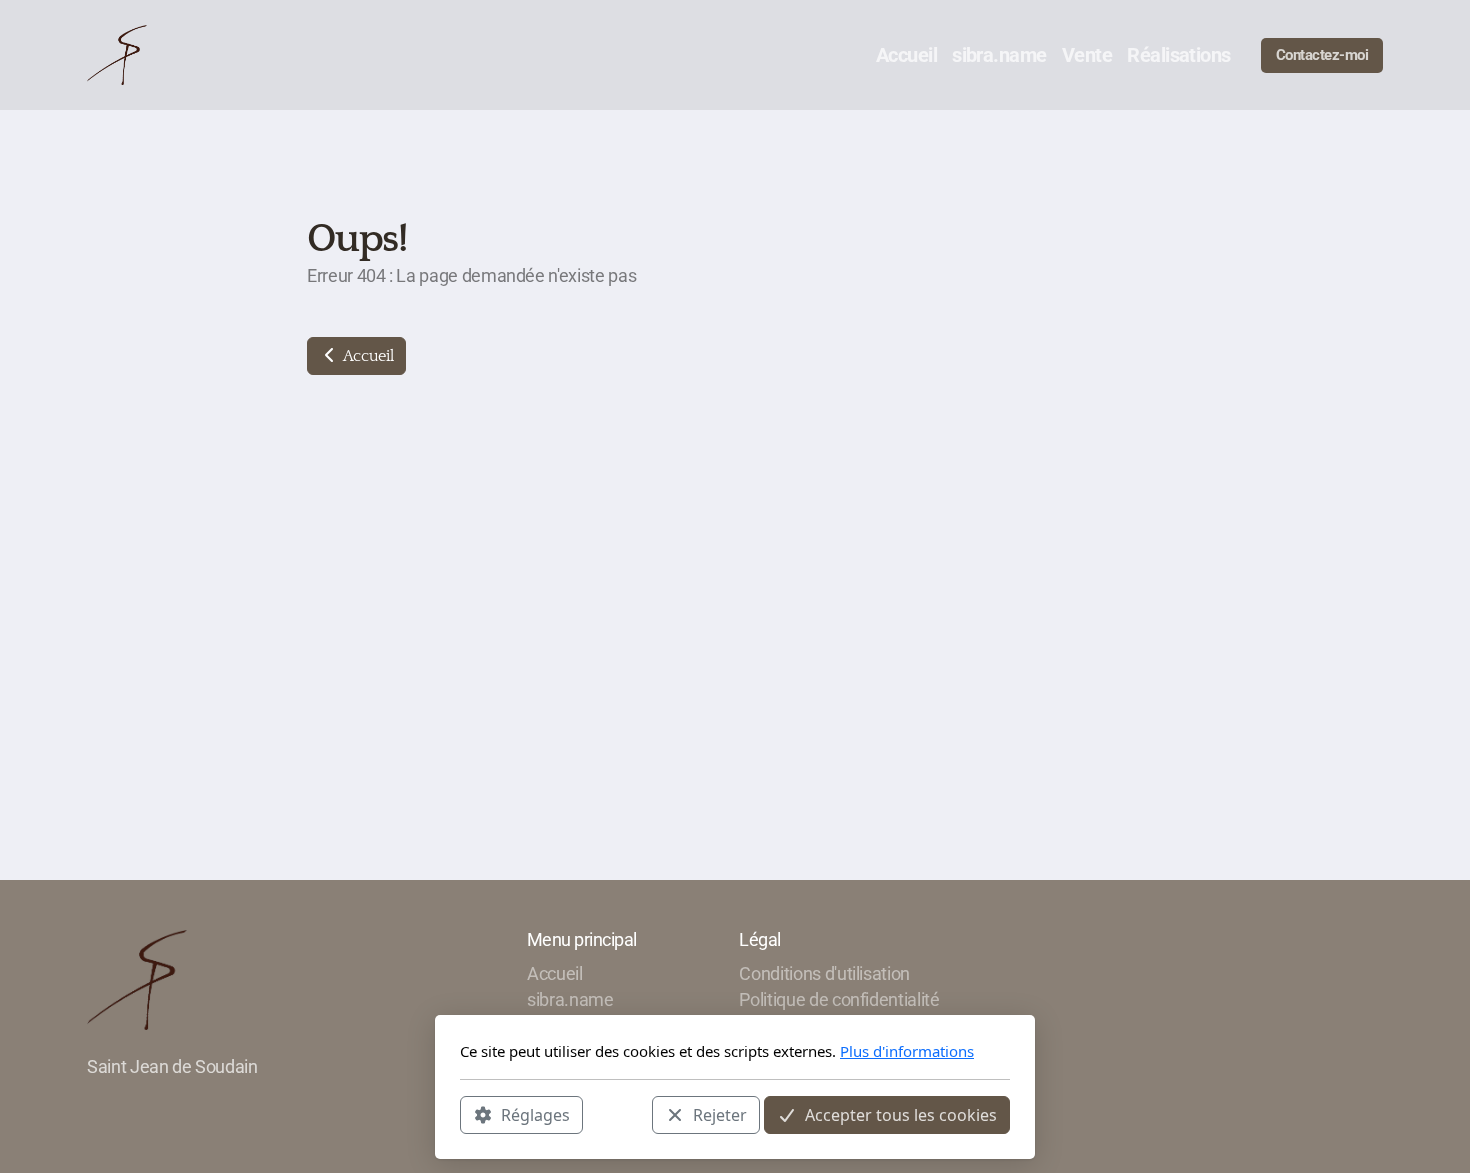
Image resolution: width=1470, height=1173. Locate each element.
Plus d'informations (907, 1051)
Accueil (366, 356)
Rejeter (720, 1114)
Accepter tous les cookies (901, 1114)
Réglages (535, 1114)
